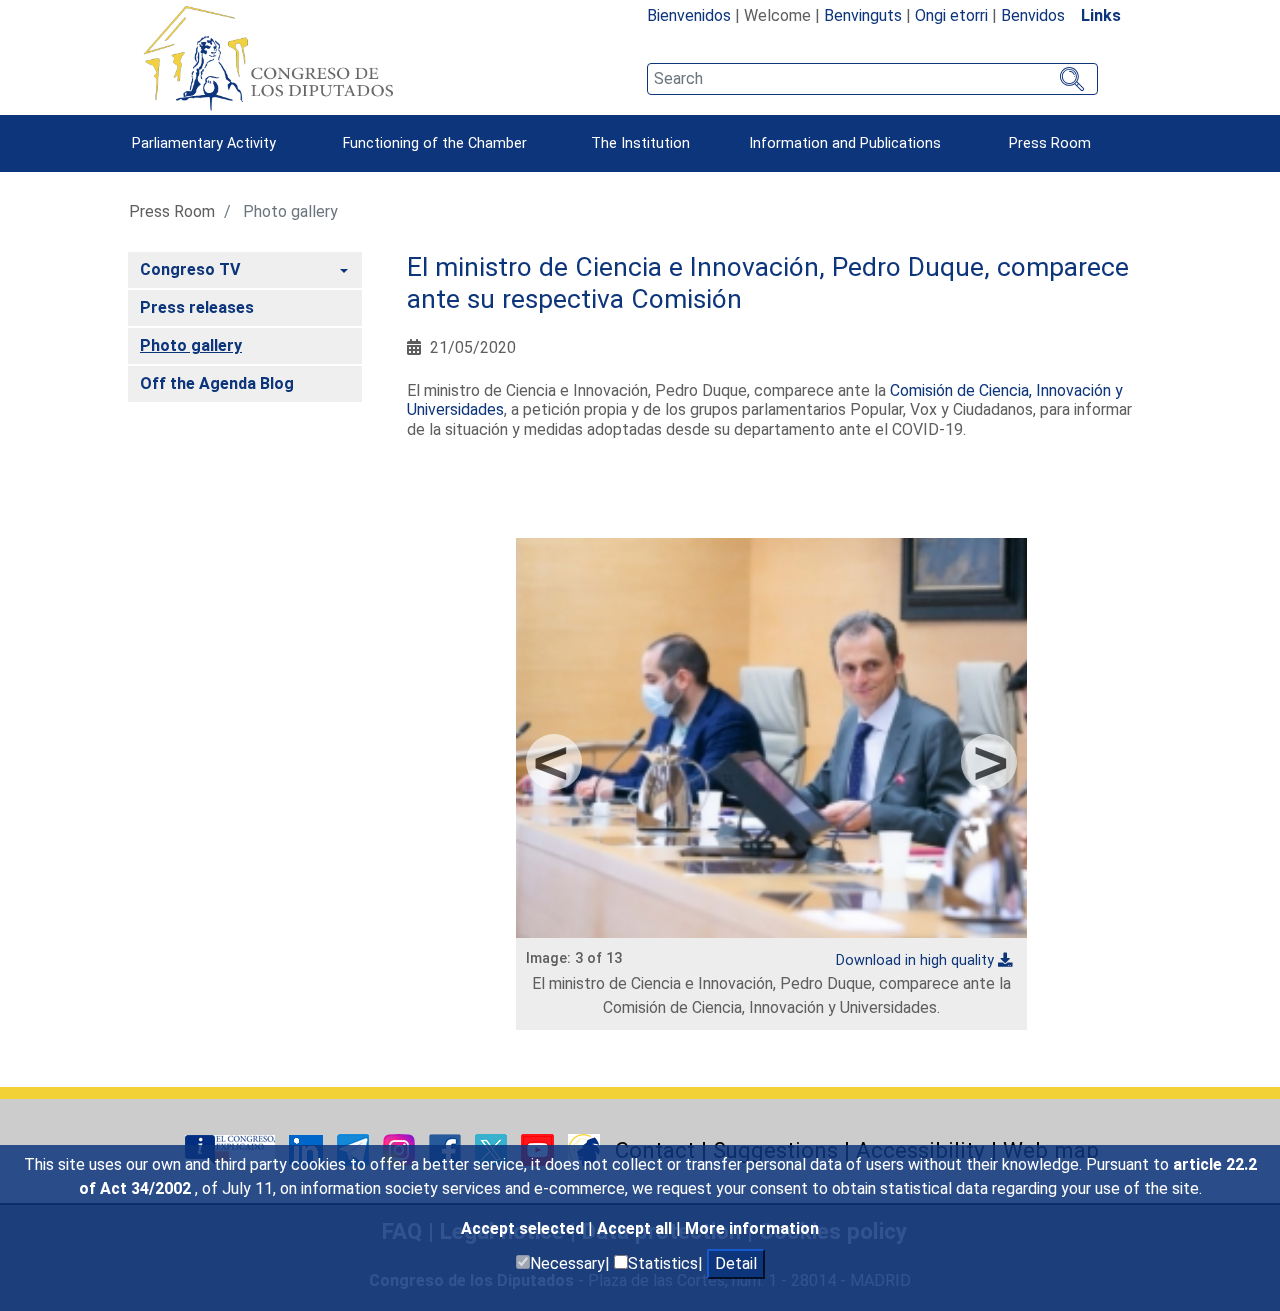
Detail (736, 1263)
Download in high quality (915, 960)
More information (752, 1228)
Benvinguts (863, 15)
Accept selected (524, 1228)
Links (1101, 15)
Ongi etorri (951, 15)
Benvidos (1033, 15)
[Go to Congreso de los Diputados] (268, 58)
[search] (872, 79)
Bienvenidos (689, 15)
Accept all (636, 1228)
